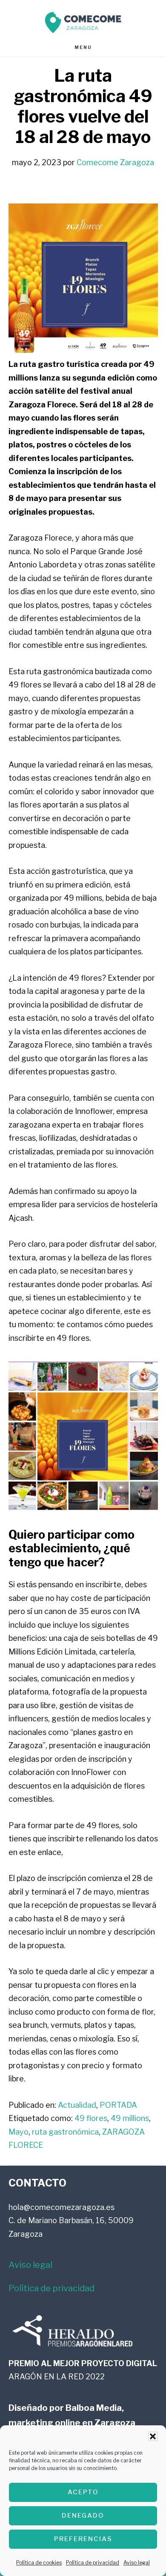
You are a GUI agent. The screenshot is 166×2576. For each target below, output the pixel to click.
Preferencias (83, 2539)
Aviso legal (137, 2563)
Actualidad (77, 2105)
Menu (83, 47)
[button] (153, 2436)
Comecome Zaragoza (83, 22)
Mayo (19, 2132)
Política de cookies (39, 2563)
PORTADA (118, 2105)
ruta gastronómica (65, 2132)
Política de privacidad (93, 2563)
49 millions (130, 2118)
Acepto (83, 2492)
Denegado (83, 2516)
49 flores (91, 2118)
